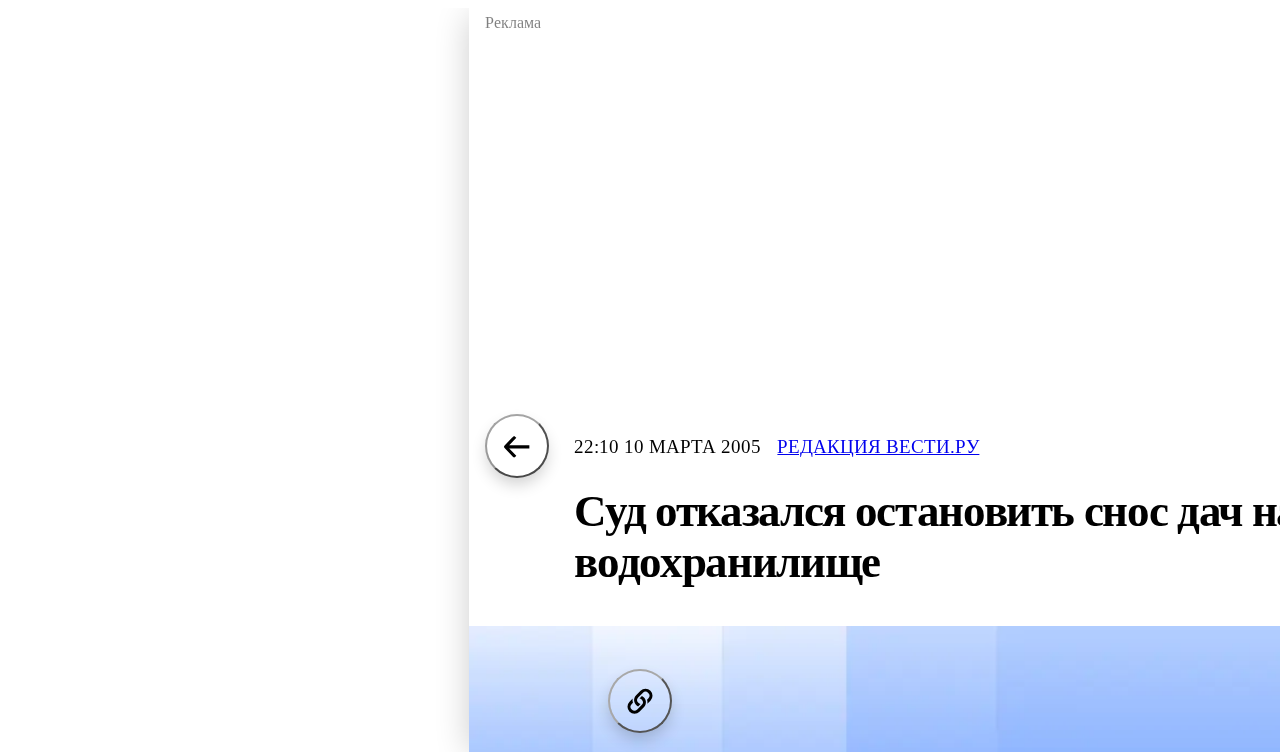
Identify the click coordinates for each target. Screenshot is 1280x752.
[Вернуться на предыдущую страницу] (517, 446)
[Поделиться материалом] (640, 701)
